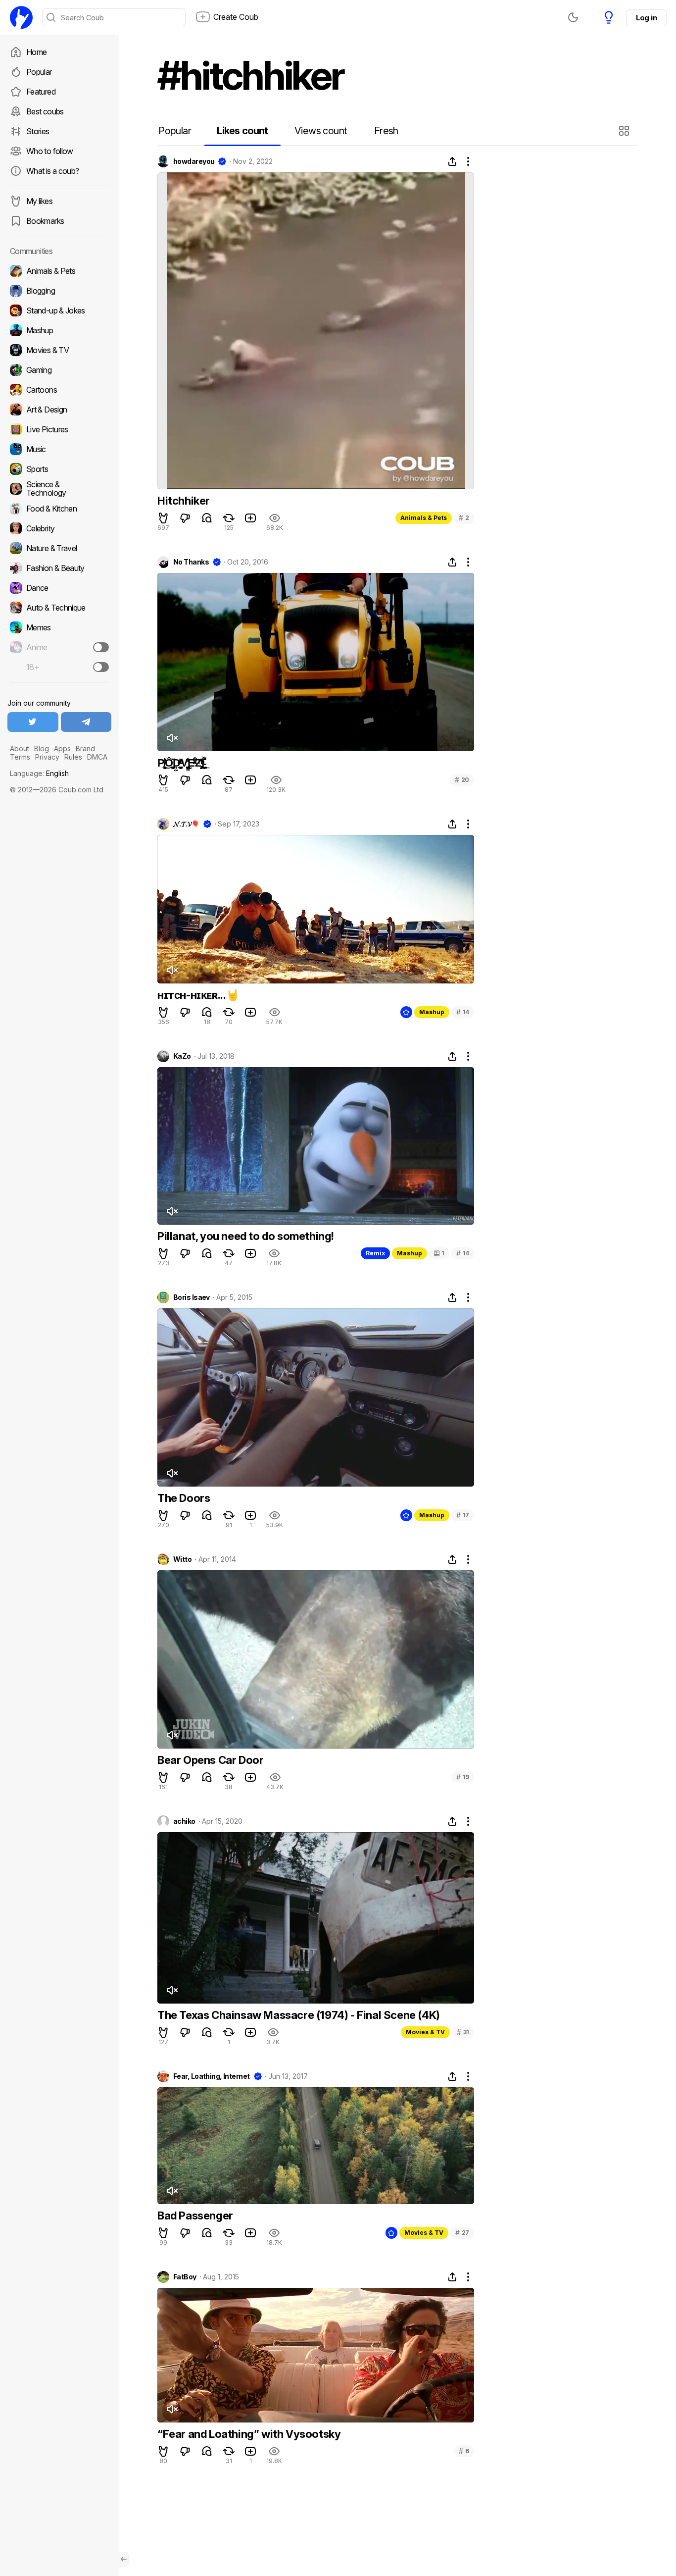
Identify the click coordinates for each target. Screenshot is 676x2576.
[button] (625, 131)
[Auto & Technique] (59, 608)
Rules (73, 757)
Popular (39, 72)
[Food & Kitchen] (59, 509)
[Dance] (59, 588)
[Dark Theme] (573, 17)
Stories (38, 131)
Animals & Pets (424, 518)
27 (462, 2233)
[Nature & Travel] (59, 548)
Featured (41, 92)
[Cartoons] (59, 390)
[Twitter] (33, 722)
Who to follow (50, 151)
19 (463, 1777)
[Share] (452, 161)
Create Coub (236, 17)
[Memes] (59, 627)
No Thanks (191, 562)
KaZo (182, 1056)
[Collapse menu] (124, 2559)
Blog (42, 748)
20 (462, 780)
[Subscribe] (101, 647)
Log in (646, 18)
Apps (62, 748)
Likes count (242, 131)
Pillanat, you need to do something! (246, 1236)
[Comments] (207, 518)
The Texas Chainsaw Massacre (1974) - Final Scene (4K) (299, 2015)
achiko (184, 1821)
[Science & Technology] (59, 489)
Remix (375, 1253)
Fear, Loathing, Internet (212, 2076)
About (20, 748)
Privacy (47, 757)
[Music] (59, 449)
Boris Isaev (192, 1297)
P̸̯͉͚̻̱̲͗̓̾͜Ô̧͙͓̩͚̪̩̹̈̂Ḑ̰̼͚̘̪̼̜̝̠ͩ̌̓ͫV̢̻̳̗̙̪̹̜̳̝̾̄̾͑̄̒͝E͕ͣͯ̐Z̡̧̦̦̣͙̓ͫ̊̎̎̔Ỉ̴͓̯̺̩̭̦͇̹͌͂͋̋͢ (181, 763)
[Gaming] (59, 370)
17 (463, 1515)
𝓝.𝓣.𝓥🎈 (186, 824)
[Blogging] (59, 291)
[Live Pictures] (59, 429)
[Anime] (59, 647)
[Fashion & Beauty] (59, 568)
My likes (39, 201)
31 (463, 2032)
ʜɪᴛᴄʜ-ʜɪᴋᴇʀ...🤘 (198, 995)
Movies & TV (425, 2032)
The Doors (184, 1498)
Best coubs (45, 111)
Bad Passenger (195, 2215)
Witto (182, 1559)
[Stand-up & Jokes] (59, 310)
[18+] (101, 667)
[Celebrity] (59, 528)
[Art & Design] (59, 410)
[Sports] (59, 469)
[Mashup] (59, 330)
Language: (39, 773)
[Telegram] (86, 722)
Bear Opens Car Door (210, 1760)
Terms (20, 757)
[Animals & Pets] (59, 271)
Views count (321, 131)
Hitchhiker (184, 501)
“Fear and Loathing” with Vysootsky (249, 2434)
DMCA (97, 757)
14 (463, 1012)
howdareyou (194, 161)
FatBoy (185, 2277)
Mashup (432, 1012)
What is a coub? (52, 171)
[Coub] (21, 17)
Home (36, 52)
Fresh (386, 131)
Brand (85, 748)
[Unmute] (172, 738)
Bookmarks (45, 221)
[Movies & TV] (59, 350)
